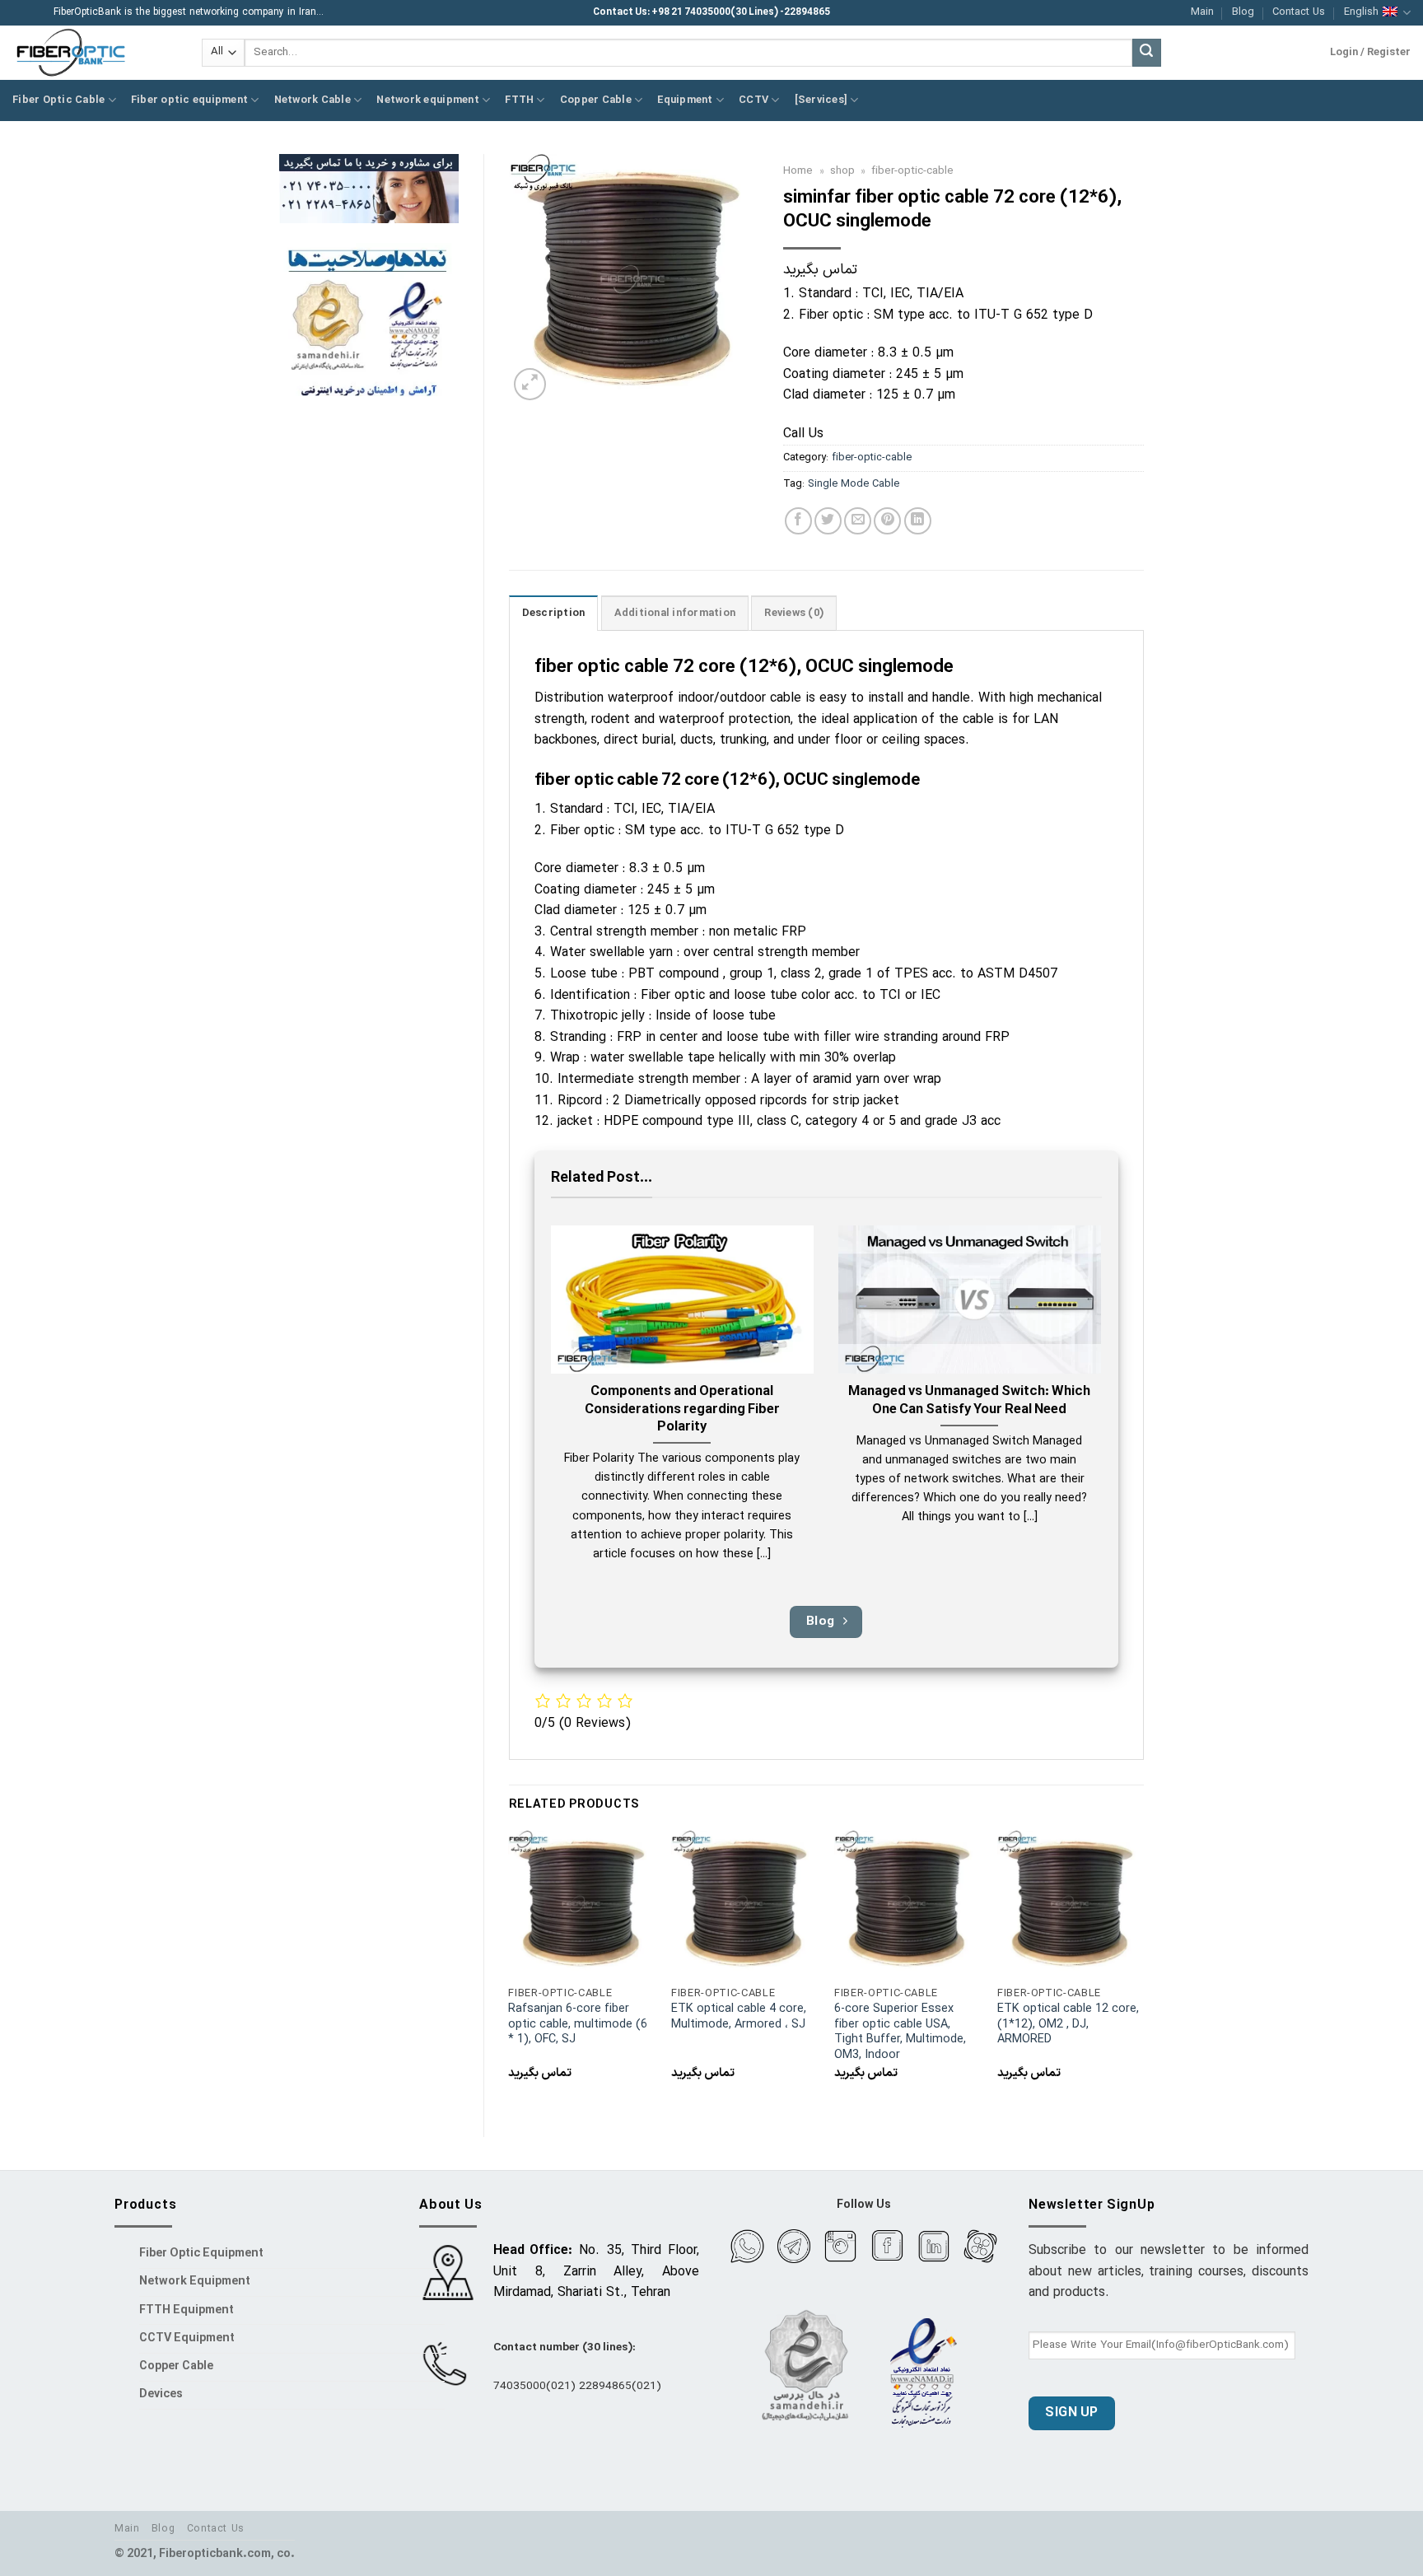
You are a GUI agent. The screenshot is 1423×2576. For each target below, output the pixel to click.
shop (842, 171)
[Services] (821, 100)
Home (798, 171)
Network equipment (427, 100)
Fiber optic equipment (189, 100)
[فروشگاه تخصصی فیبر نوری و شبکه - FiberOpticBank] (95, 53)
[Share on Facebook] (798, 521)
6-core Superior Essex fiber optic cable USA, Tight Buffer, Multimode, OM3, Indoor (900, 2033)
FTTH (519, 100)
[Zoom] (530, 384)
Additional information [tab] (675, 613)
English (1361, 12)
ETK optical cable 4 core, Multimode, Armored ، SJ (739, 2017)
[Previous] (510, 1970)
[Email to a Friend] (858, 521)
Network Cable (313, 100)
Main (1202, 12)
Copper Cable (596, 100)
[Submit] (1146, 53)
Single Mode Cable (854, 484)
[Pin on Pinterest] (887, 521)
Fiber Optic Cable (58, 100)
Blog (1243, 12)
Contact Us (1299, 12)
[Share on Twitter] (828, 521)
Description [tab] (554, 613)
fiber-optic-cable (912, 171)
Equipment (685, 100)
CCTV (753, 100)
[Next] (1143, 1970)
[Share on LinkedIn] (918, 521)
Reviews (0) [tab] (794, 613)
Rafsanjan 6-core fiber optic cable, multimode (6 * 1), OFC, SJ (578, 2025)
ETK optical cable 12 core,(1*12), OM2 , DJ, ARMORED (1068, 2025)
